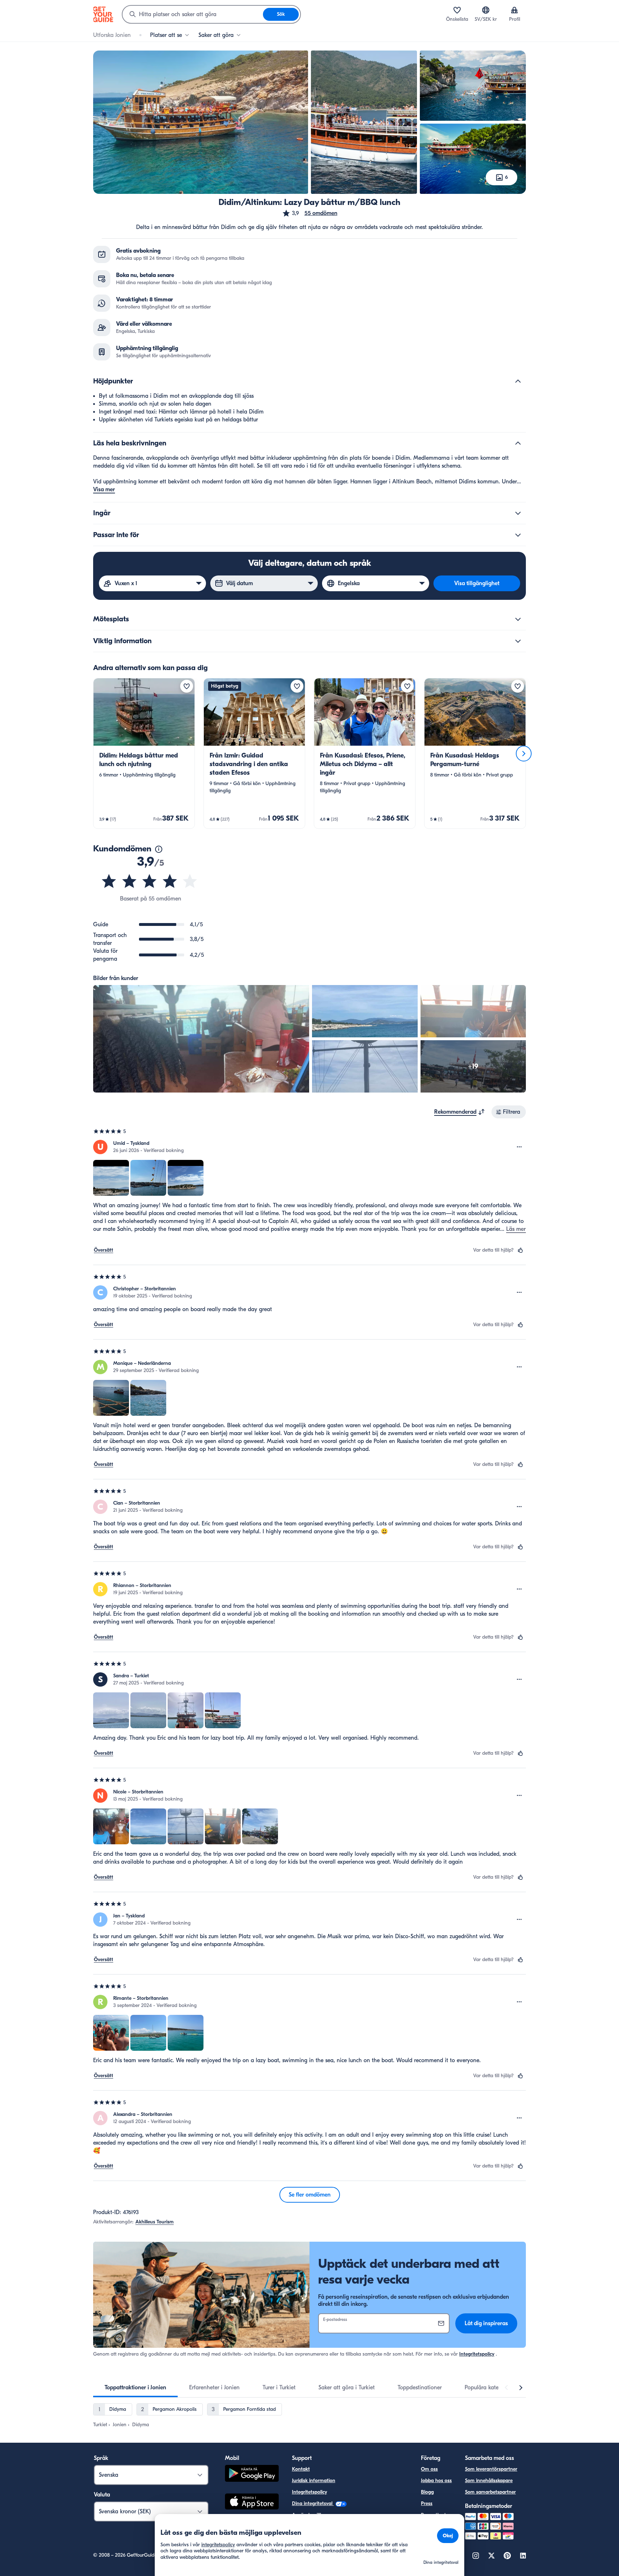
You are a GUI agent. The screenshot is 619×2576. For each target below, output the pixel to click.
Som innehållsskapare (489, 2481)
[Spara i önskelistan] (187, 686)
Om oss (429, 2469)
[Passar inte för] (518, 535)
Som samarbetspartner (490, 2492)
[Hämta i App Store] (252, 2503)
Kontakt (301, 2469)
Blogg (427, 2492)
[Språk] (486, 10)
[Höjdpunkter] (518, 381)
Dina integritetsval (313, 2503)
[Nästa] (524, 754)
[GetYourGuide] (103, 14)
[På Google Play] (252, 2474)
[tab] (135, 2388)
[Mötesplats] (518, 619)
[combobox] (193, 14)
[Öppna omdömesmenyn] (519, 1147)
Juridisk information (314, 2481)
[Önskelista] (457, 10)
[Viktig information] (518, 641)
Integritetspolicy (477, 2354)
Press (427, 2503)
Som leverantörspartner (491, 2469)
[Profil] (514, 10)
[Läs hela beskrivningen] (518, 443)
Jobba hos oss (436, 2481)
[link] (144, 753)
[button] (310, 213)
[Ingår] (518, 513)
